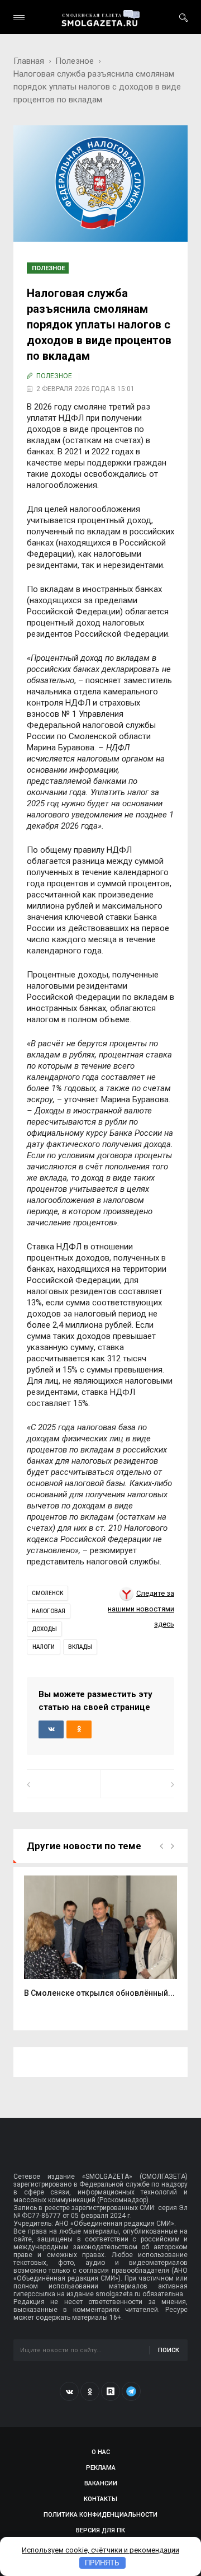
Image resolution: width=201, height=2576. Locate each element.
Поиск (169, 2350)
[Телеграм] (131, 2391)
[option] (100, 1943)
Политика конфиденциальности (100, 2515)
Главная (29, 61)
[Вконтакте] (69, 2391)
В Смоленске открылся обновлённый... (99, 1993)
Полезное (75, 61)
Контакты (100, 2499)
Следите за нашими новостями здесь (141, 1609)
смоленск (47, 1593)
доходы (44, 1629)
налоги (44, 1647)
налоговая (49, 1611)
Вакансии (101, 2483)
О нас (101, 2452)
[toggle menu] (19, 18)
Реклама (101, 2468)
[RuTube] (111, 2391)
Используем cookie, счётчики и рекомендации (100, 2550)
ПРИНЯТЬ (102, 2563)
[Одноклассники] (90, 2391)
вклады (80, 1647)
